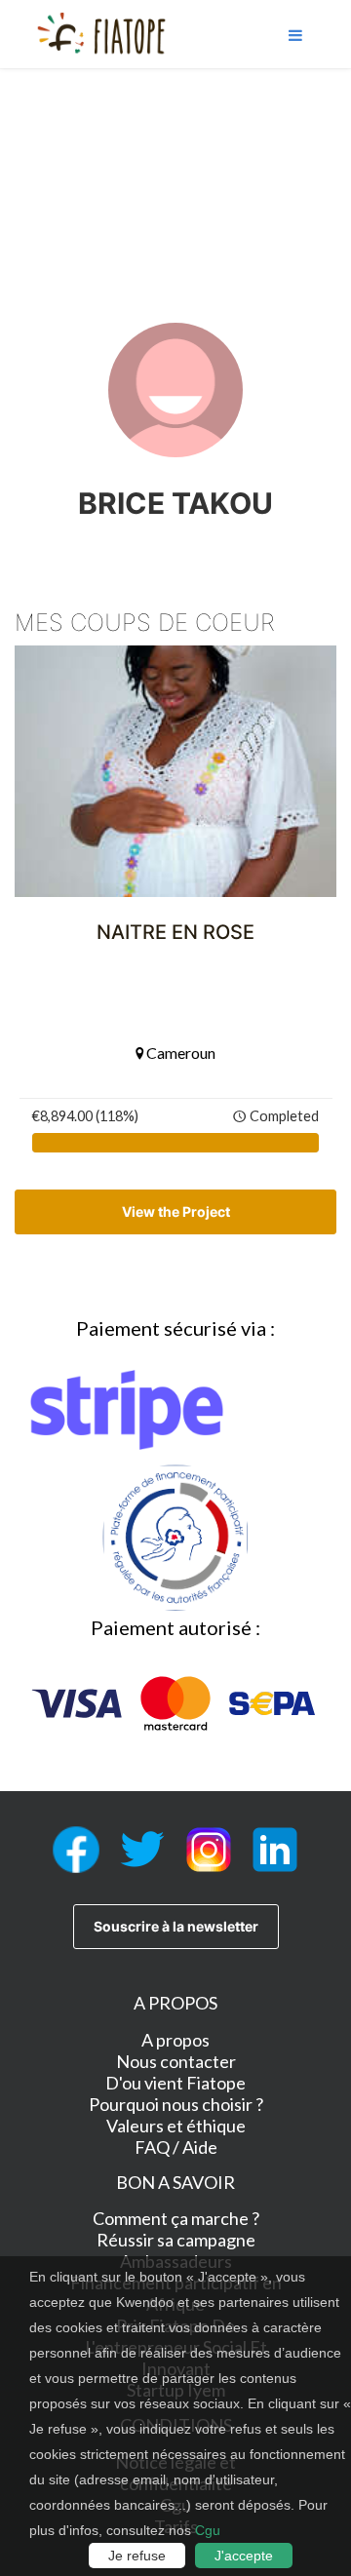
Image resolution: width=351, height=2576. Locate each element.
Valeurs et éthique (176, 2126)
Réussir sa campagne (176, 2240)
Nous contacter (176, 2061)
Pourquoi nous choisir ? (176, 2104)
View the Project (176, 1211)
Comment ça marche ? (176, 2218)
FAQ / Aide (176, 2147)
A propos (175, 2040)
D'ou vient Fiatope (175, 2083)
